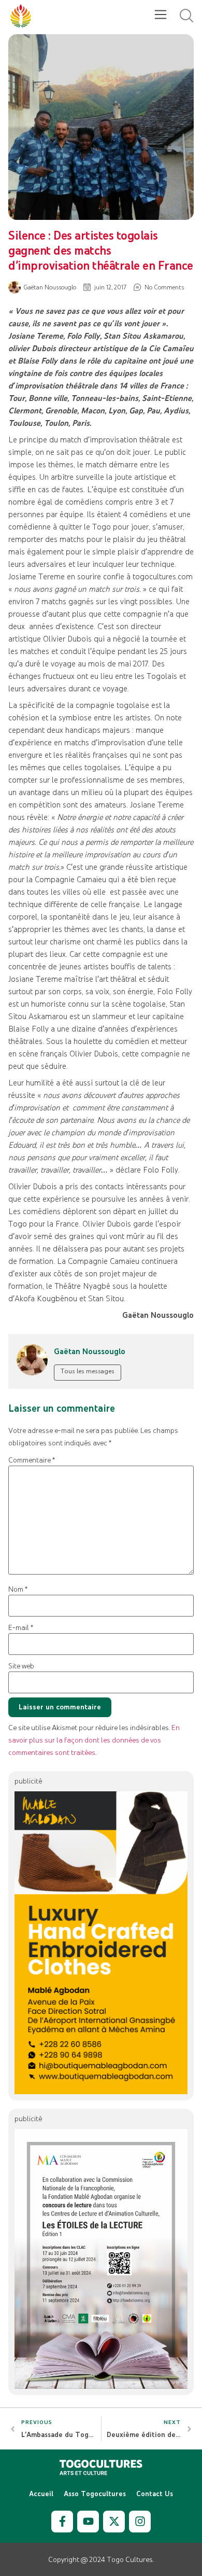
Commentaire (32, 1460)
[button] (160, 16)
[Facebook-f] (62, 2522)
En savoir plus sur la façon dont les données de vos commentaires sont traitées (94, 1740)
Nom (18, 1589)
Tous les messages (88, 1371)
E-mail (21, 1628)
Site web (21, 1666)
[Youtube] (88, 2522)
